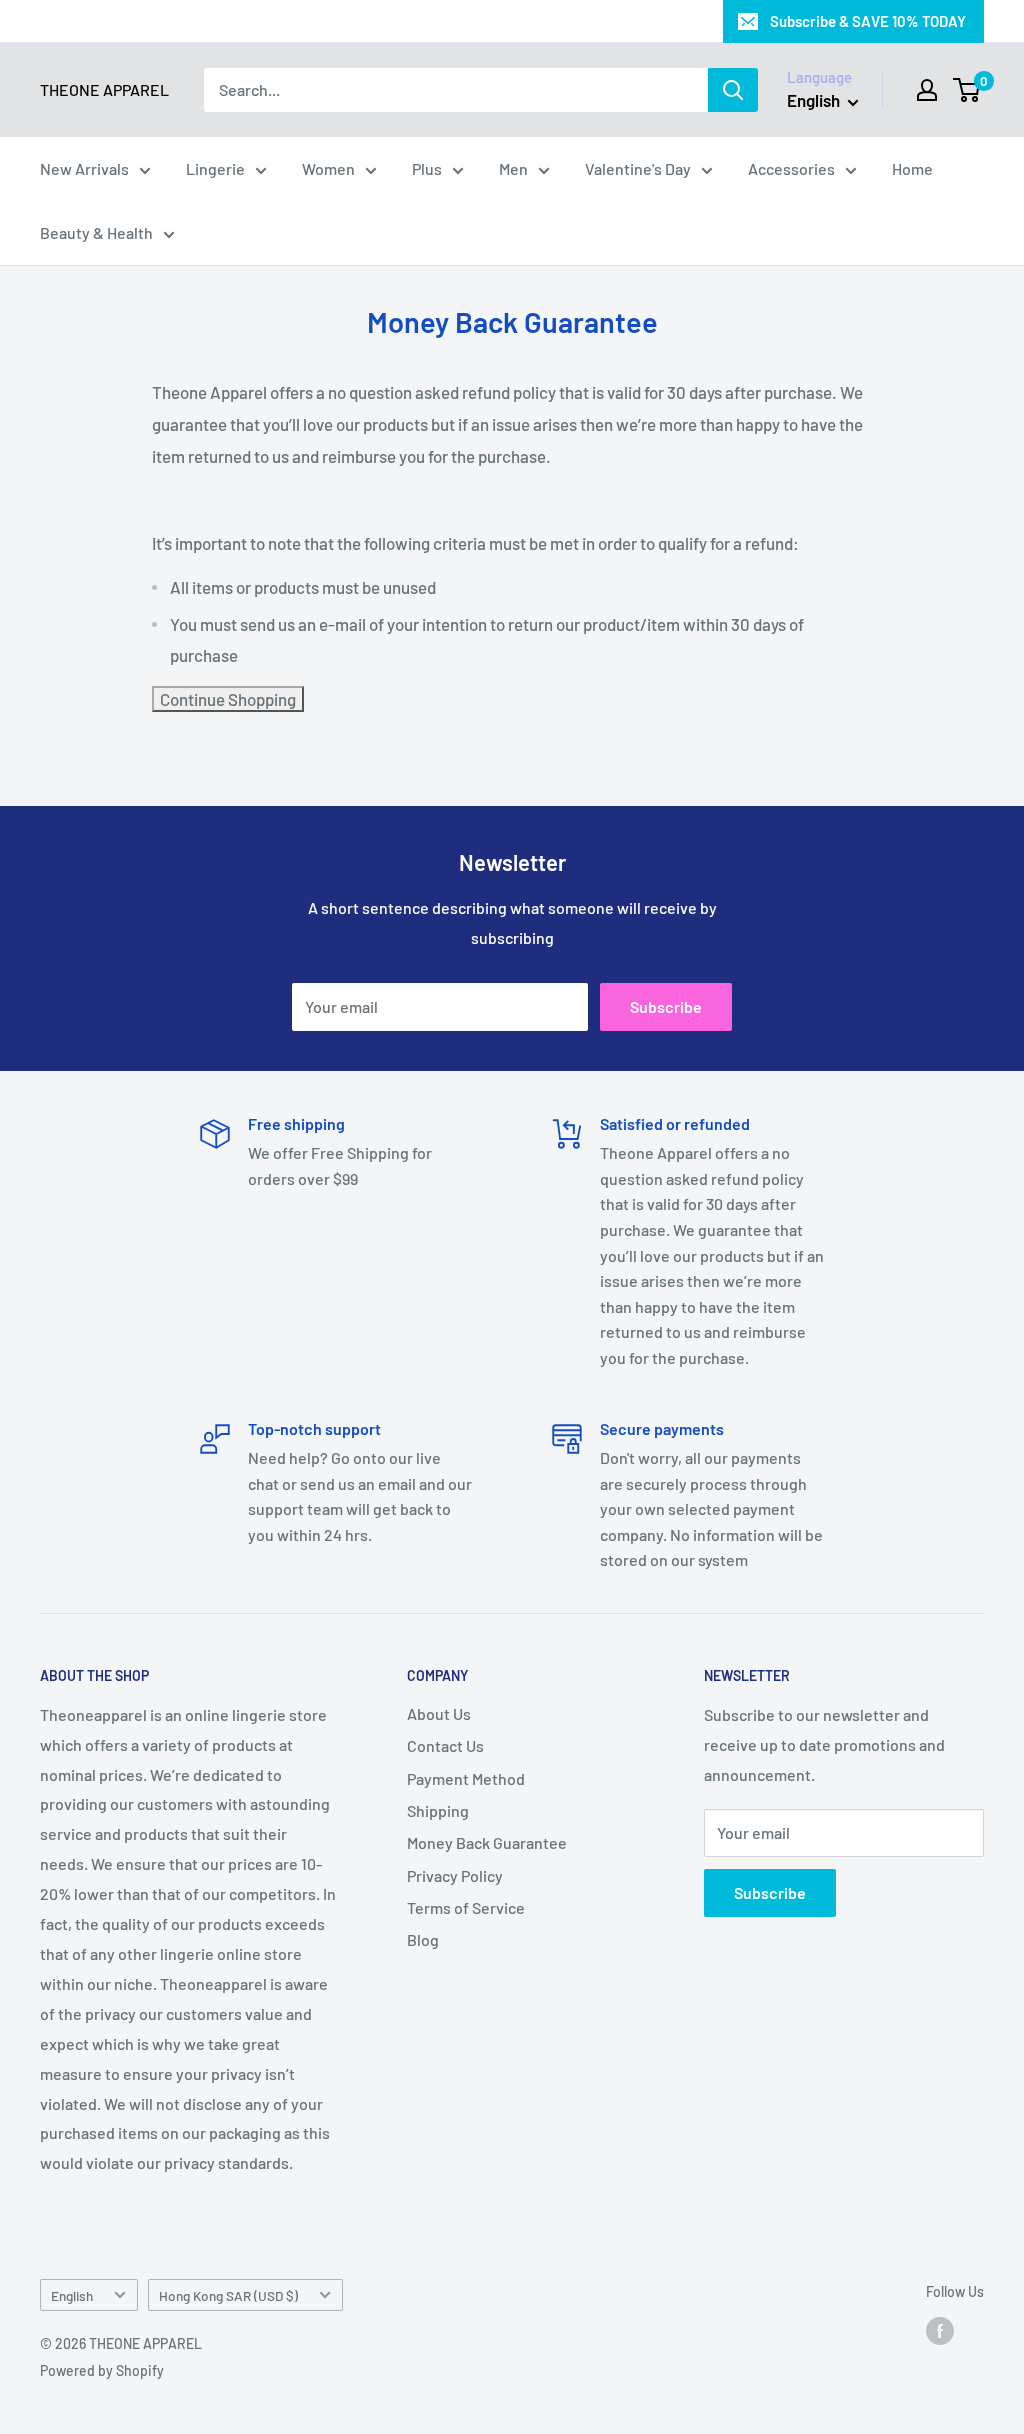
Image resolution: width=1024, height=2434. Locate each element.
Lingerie (215, 168)
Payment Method (466, 1778)
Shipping (438, 1810)
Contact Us (445, 1745)
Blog (423, 1939)
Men (513, 168)
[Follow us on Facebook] (940, 2331)
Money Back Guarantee (487, 1842)
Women (328, 168)
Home (912, 168)
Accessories (791, 168)
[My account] (927, 90)
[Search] (733, 90)
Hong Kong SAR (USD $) (228, 2295)
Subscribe (666, 1006)
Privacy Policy (455, 1875)
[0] (967, 90)
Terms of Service (466, 1907)
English (72, 2295)
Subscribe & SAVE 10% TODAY (868, 21)
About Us (439, 1713)
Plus (427, 168)
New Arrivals (84, 168)
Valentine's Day (638, 168)
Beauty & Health (96, 232)
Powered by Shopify (102, 2370)
